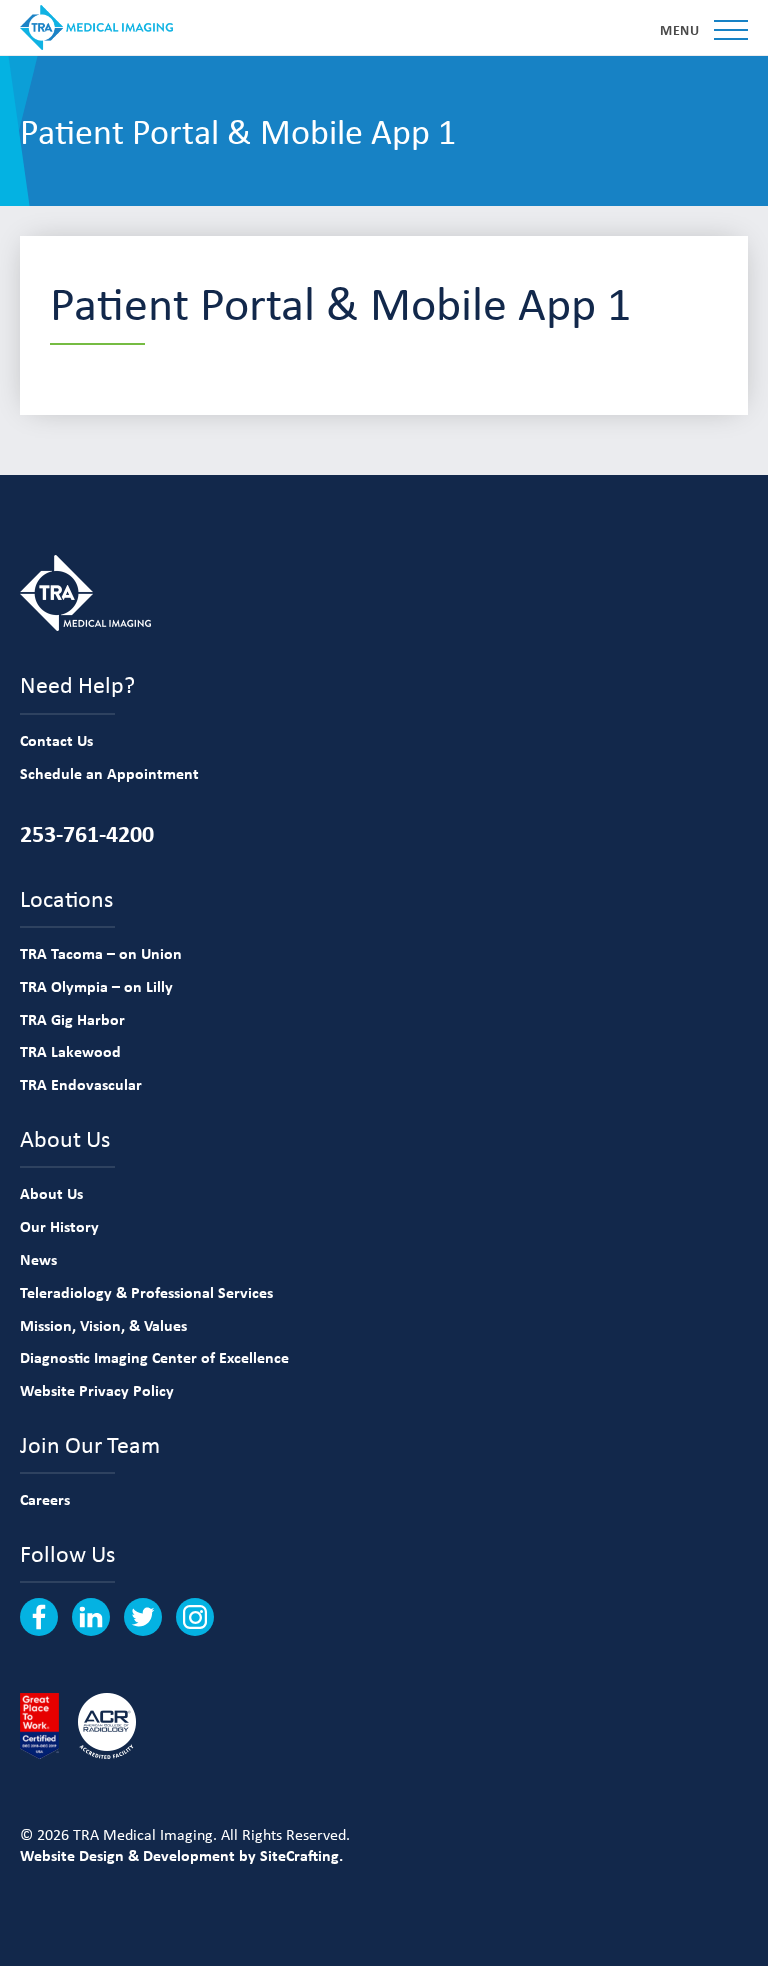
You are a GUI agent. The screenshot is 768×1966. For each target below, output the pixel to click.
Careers (45, 1499)
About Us (51, 1193)
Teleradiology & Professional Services (146, 1292)
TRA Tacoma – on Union (101, 953)
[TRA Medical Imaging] (96, 27)
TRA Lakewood (70, 1051)
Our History (59, 1226)
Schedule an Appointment (109, 773)
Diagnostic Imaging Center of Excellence (154, 1357)
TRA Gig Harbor (72, 1019)
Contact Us (56, 740)
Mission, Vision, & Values (103, 1325)
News (38, 1259)
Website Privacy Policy (97, 1390)
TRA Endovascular (81, 1084)
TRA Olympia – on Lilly (96, 986)
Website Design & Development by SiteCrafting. (181, 1855)
